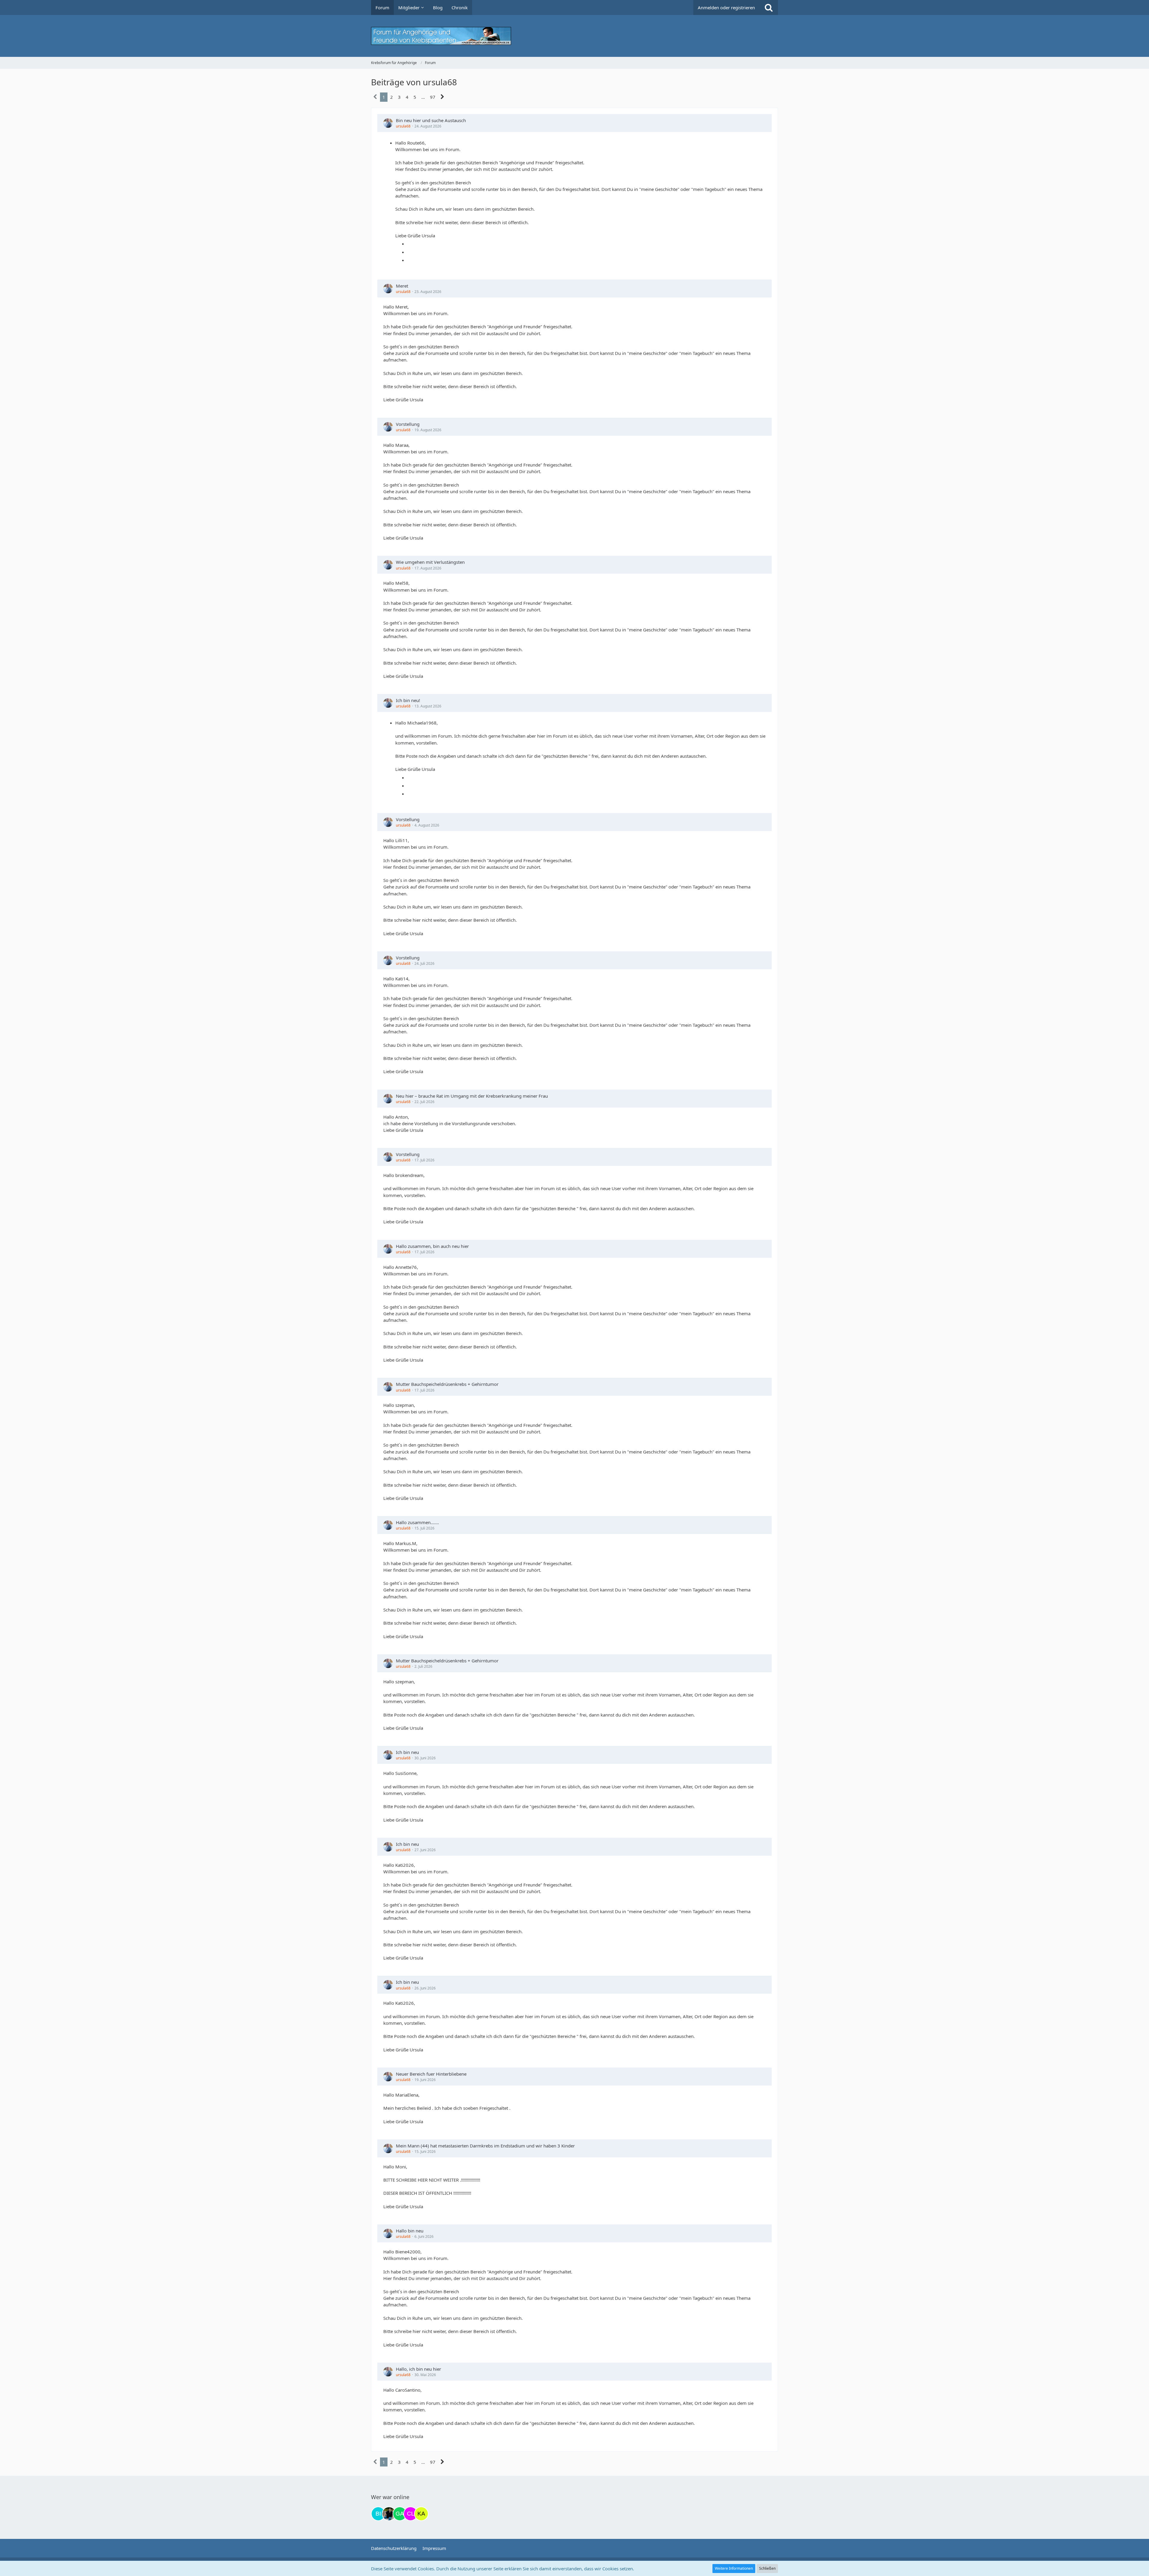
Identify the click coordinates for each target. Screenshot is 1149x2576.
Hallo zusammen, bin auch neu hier (432, 1246)
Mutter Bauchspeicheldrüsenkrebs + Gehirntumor (447, 1384)
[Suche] (769, 7)
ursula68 (403, 126)
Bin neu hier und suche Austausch (431, 120)
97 (433, 97)
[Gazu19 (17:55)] (400, 2514)
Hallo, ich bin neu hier (418, 2369)
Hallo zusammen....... (417, 1522)
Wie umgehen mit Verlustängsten (430, 562)
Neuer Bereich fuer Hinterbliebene (431, 2074)
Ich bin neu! (408, 700)
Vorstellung (408, 424)
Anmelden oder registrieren (726, 7)
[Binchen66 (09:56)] (378, 2514)
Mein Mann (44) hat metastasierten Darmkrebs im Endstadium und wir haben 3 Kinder (485, 2146)
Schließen (767, 2568)
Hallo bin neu (410, 2231)
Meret (402, 286)
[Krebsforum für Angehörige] (574, 36)
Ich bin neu (407, 1752)
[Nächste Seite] (442, 97)
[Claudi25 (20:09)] (411, 2514)
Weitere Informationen (734, 2568)
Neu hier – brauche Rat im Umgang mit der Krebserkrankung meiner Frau (472, 1096)
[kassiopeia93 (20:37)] (421, 2514)
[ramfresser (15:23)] (389, 2514)
